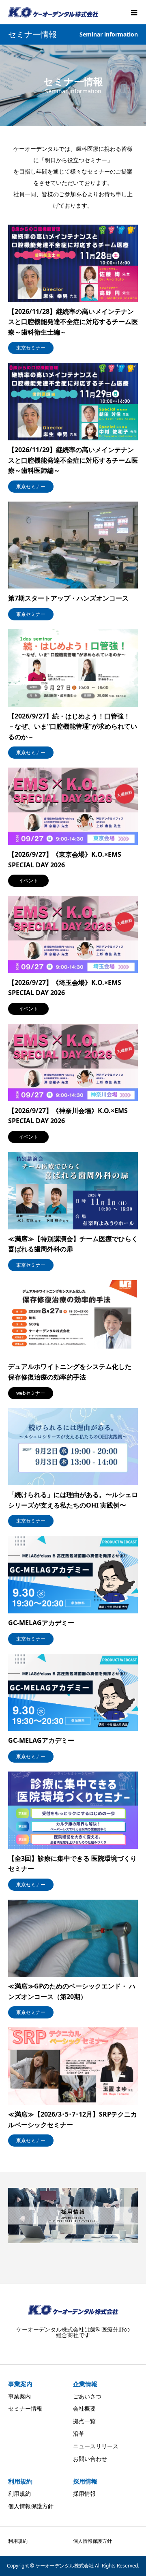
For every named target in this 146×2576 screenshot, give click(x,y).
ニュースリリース (96, 2446)
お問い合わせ (90, 2459)
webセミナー (31, 1393)
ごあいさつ (87, 2396)
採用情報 (84, 2493)
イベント (28, 880)
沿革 (79, 2433)
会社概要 (84, 2408)
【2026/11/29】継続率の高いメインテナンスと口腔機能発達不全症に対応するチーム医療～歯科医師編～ (73, 460)
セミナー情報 (25, 2408)
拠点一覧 (84, 2421)
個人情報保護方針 (31, 2506)
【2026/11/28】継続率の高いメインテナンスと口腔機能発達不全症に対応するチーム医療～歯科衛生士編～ (73, 322)
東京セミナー (31, 348)
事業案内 (19, 2396)
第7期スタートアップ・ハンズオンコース (68, 598)
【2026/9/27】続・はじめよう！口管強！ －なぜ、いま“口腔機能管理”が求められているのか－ (73, 726)
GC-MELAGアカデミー (41, 1623)
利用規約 (19, 2493)
